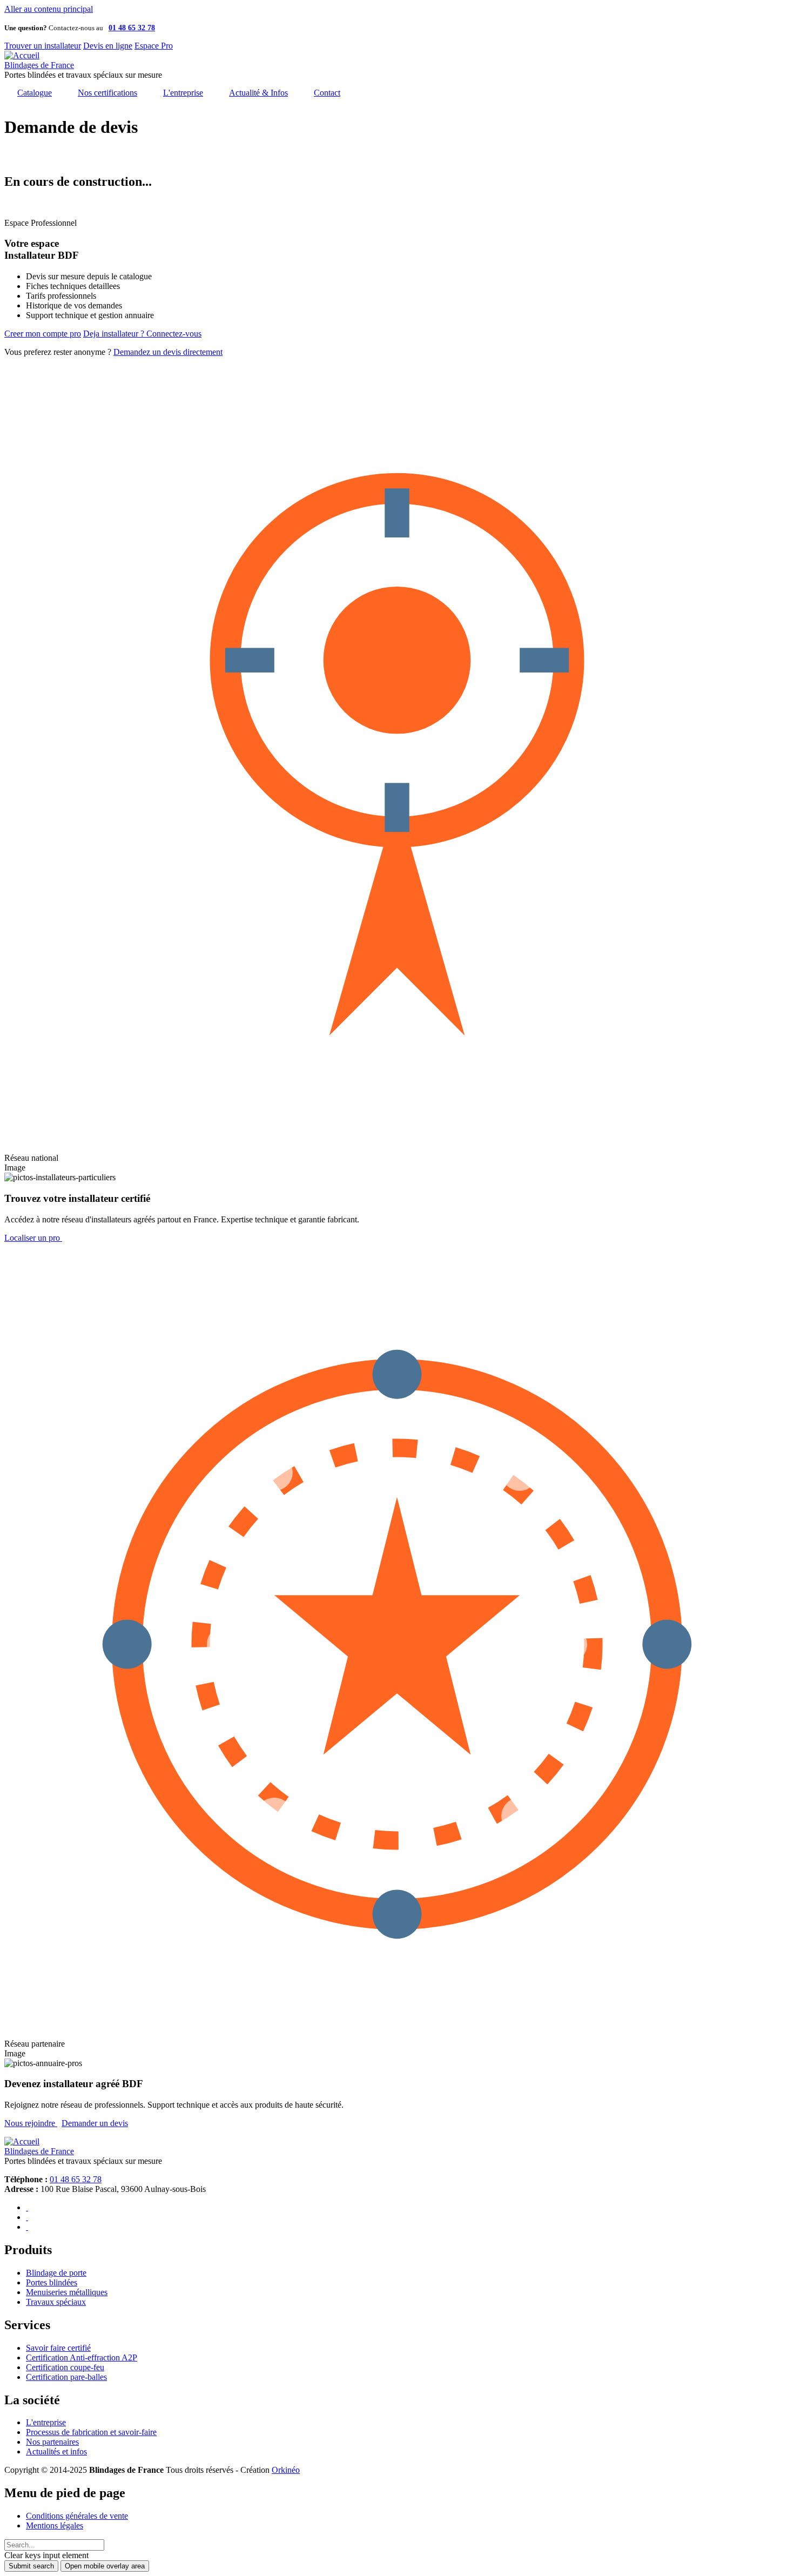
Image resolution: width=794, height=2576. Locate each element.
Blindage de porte (56, 2273)
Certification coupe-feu (65, 2367)
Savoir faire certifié (58, 2348)
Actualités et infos (56, 2451)
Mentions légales (55, 2525)
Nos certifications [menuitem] (107, 93)
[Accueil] (22, 55)
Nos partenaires (52, 2442)
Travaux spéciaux (56, 2302)
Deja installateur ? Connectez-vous (142, 334)
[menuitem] (327, 93)
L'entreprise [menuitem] (183, 93)
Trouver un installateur (43, 46)
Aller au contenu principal (49, 9)
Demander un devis (95, 2123)
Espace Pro (154, 46)
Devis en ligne (108, 46)
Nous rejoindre (31, 2123)
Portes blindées (52, 2282)
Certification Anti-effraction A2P (82, 2358)
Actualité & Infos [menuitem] (258, 93)
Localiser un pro (33, 1238)
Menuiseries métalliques (67, 2292)
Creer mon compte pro (43, 334)
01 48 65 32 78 (76, 2179)
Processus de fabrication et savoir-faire (91, 2432)
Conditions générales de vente (77, 2516)
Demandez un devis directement (168, 352)
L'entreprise (46, 2422)
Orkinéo (286, 2470)
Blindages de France (39, 65)
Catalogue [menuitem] (35, 93)
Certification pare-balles (66, 2377)
